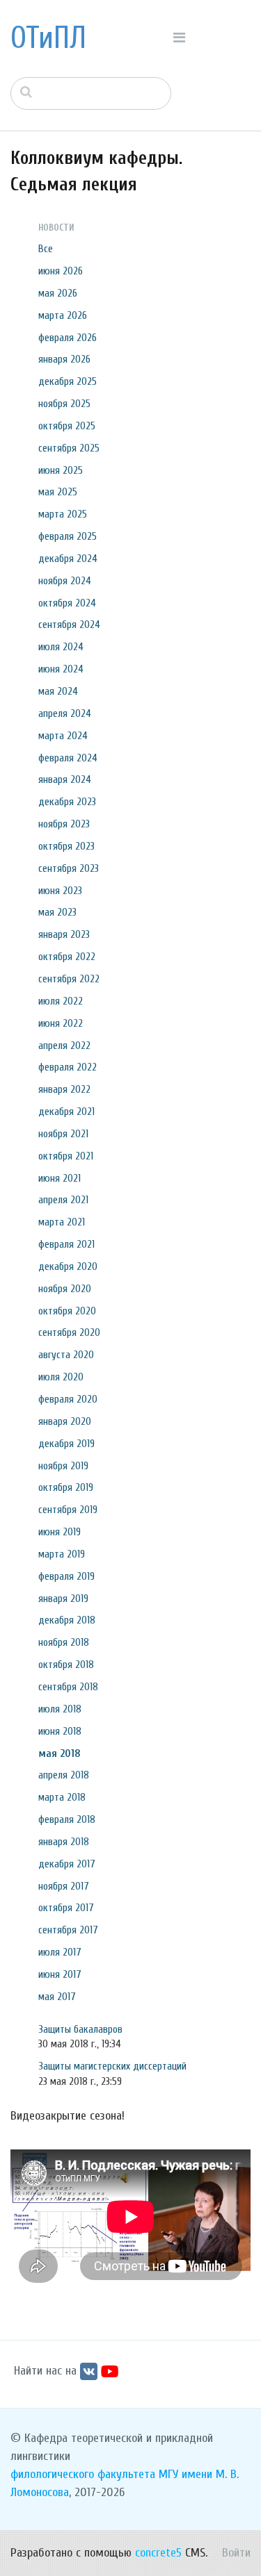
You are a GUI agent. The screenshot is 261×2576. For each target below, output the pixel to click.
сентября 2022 (69, 979)
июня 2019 (60, 1532)
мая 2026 (58, 293)
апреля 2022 (64, 1046)
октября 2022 (67, 957)
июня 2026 (61, 271)
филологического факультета (83, 2474)
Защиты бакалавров (80, 2029)
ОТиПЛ (48, 38)
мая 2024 (58, 691)
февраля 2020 (68, 1399)
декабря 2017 (67, 1864)
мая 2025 (58, 492)
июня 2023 (60, 891)
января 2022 (64, 1089)
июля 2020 (61, 1377)
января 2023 (64, 934)
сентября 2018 (68, 1687)
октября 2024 (67, 603)
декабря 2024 (68, 559)
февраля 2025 (68, 536)
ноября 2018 (64, 1642)
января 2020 (65, 1421)
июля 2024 (61, 647)
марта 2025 (63, 514)
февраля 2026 (68, 338)
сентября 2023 (69, 868)
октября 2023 (66, 846)
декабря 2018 (67, 1620)
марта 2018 (62, 1797)
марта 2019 (62, 1554)
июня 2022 (61, 1023)
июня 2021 (60, 1178)
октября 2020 (67, 1311)
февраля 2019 (66, 1576)
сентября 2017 (68, 1930)
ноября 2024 (65, 581)
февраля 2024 (68, 758)
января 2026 (64, 359)
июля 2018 (60, 1709)
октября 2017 (66, 1908)
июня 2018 (60, 1731)
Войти (236, 2553)
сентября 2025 (69, 448)
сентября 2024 (69, 625)
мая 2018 (60, 1753)
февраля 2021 (66, 1244)
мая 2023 (57, 912)
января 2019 (63, 1599)
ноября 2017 (64, 1886)
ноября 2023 (64, 824)
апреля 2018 (64, 1775)
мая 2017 (57, 1997)
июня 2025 (61, 470)
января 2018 (64, 1842)
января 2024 (65, 779)
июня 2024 (61, 669)
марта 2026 (63, 315)
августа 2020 (66, 1355)
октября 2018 (66, 1665)
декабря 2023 (67, 802)
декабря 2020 (68, 1266)
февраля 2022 (68, 1067)
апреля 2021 (63, 1200)
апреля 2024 (65, 713)
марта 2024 (63, 736)
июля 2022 (61, 1001)
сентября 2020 (69, 1332)
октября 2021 (66, 1156)
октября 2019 (66, 1487)
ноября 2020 (65, 1289)
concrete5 (158, 2553)
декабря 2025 (68, 381)
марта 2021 (62, 1222)
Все (46, 249)
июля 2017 (60, 1952)
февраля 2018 (67, 1819)
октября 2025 (67, 426)
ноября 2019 (63, 1466)
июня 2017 (60, 1974)
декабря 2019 (66, 1444)
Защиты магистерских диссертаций (112, 2066)
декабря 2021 (66, 1112)
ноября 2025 (64, 404)
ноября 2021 (63, 1134)
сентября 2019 (68, 1510)
